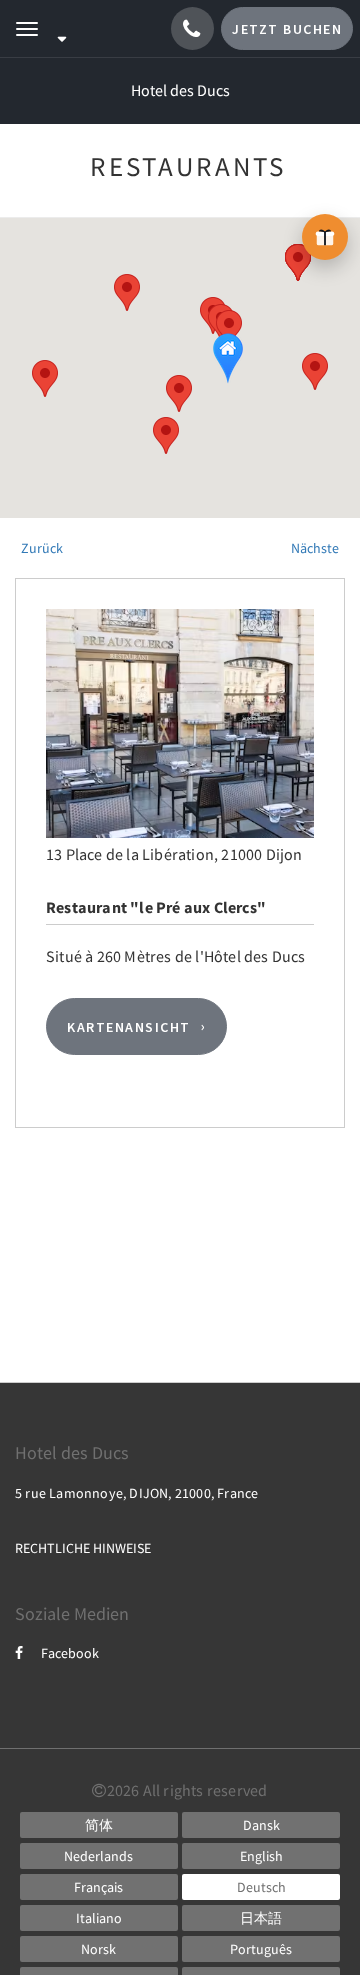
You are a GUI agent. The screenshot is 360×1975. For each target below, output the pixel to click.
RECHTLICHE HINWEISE (83, 1548)
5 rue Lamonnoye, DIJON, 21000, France (136, 1493)
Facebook (70, 1653)
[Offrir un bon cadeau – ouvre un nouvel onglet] (325, 237)
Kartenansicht (129, 1027)
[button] (179, 393)
